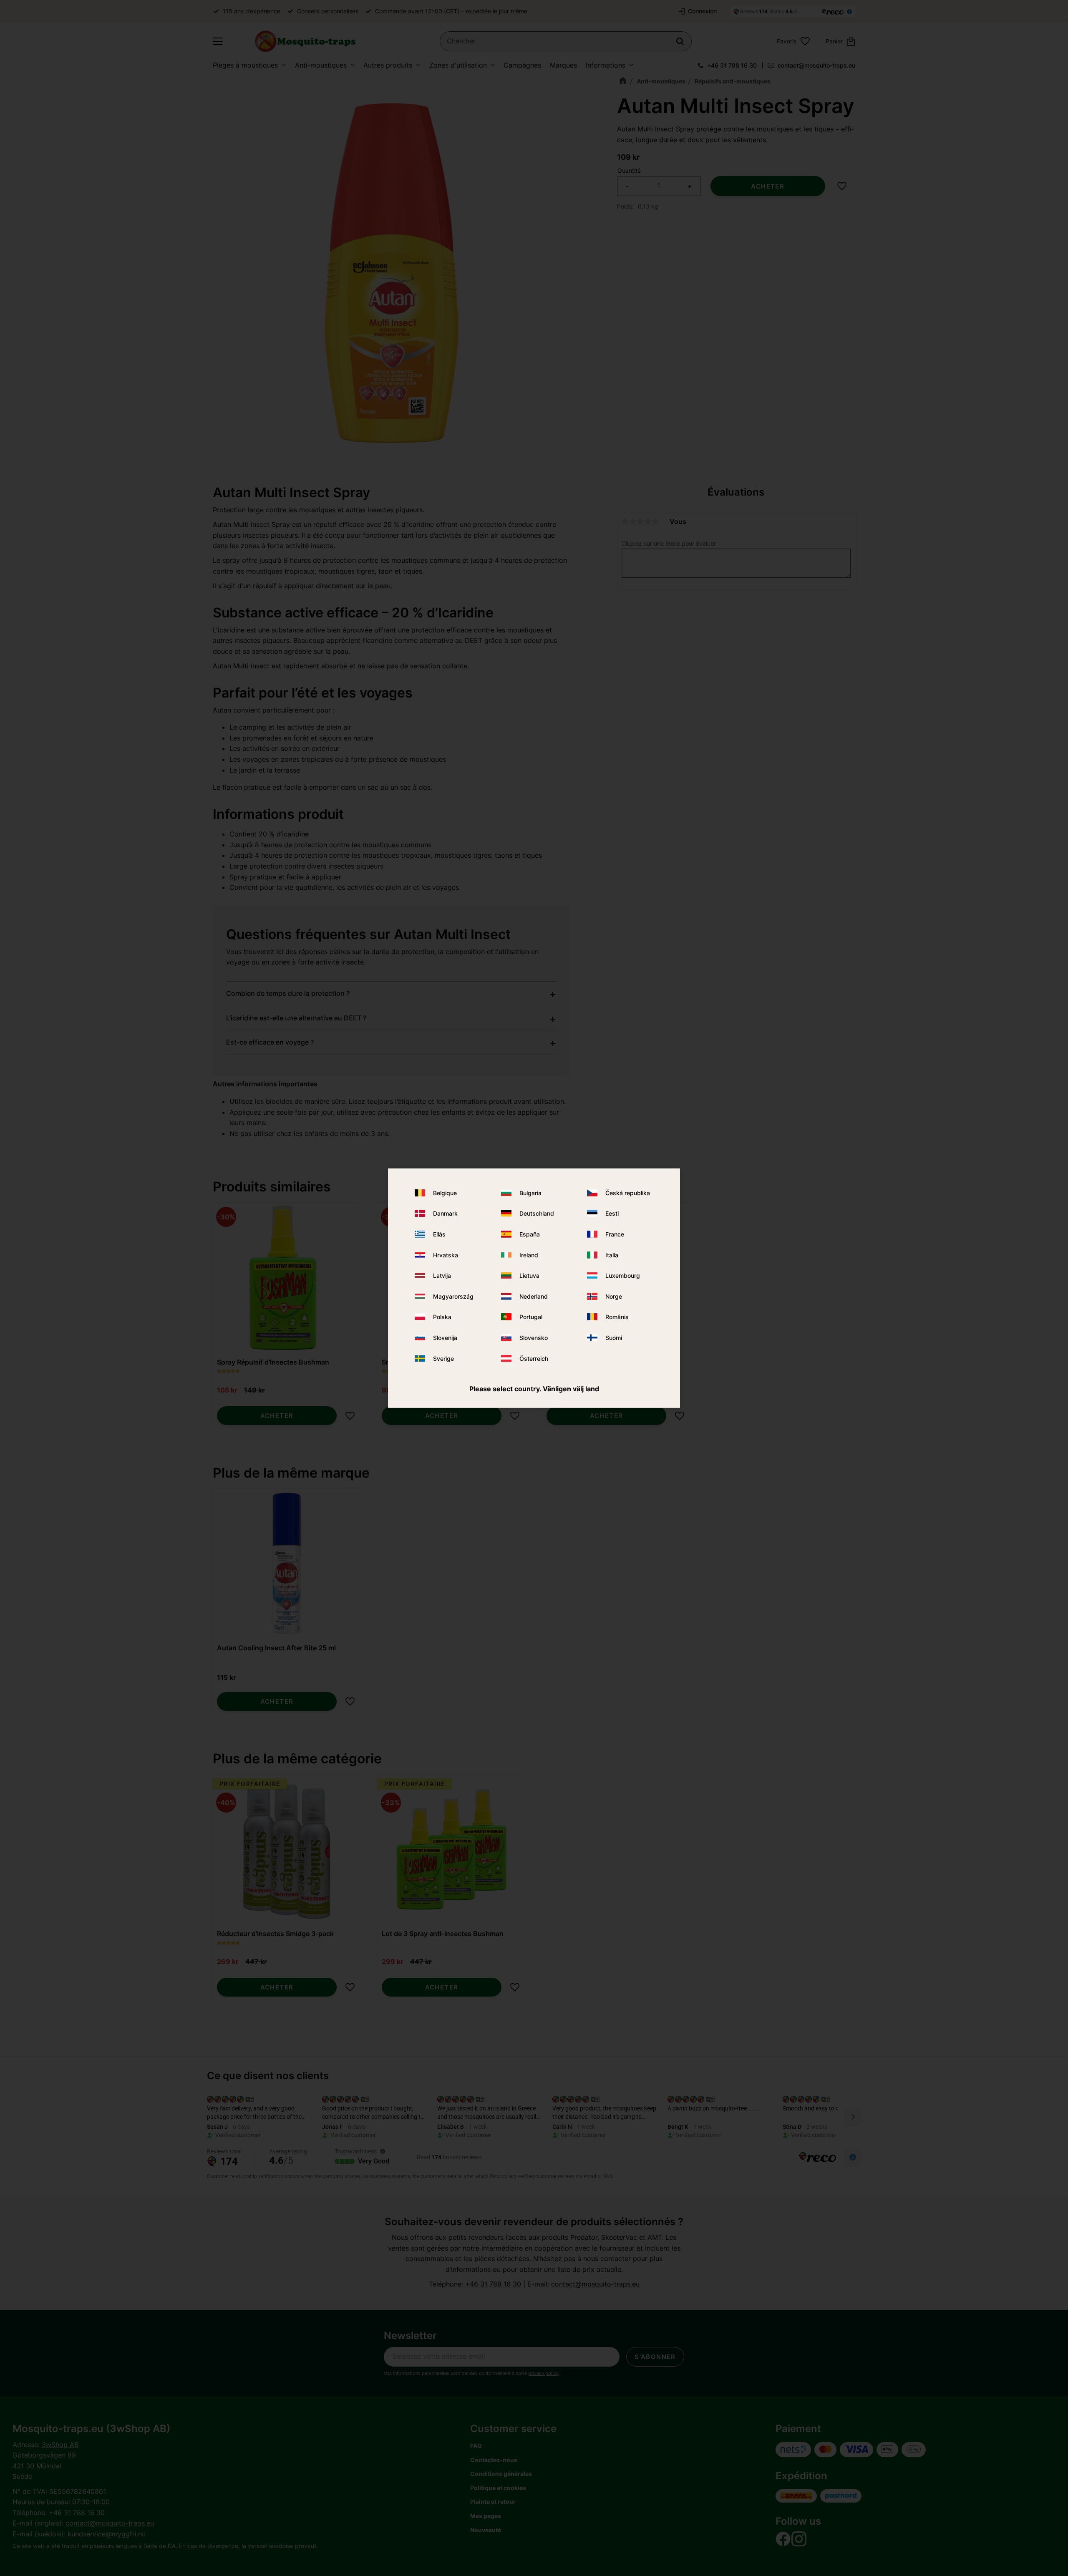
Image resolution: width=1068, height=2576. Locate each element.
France (615, 1234)
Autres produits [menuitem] (388, 65)
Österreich (534, 1358)
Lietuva (529, 1275)
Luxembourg (623, 1275)
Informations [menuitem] (606, 65)
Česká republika (628, 1193)
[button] (218, 41)
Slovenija (445, 1338)
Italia (612, 1255)
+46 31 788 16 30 (732, 65)
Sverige (443, 1358)
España (530, 1234)
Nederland (534, 1296)
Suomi (614, 1338)
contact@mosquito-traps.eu (816, 65)
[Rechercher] (680, 41)
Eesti (612, 1213)
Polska (442, 1317)
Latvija (442, 1275)
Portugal (531, 1317)
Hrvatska (446, 1255)
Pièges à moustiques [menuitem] (245, 65)
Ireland (529, 1255)
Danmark (445, 1213)
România (617, 1317)
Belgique (445, 1193)
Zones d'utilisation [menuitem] (458, 65)
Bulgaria (530, 1193)
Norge (614, 1296)
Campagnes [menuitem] (522, 65)
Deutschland (537, 1213)
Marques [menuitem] (563, 65)
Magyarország (453, 1296)
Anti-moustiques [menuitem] (321, 65)
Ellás (439, 1234)
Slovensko (534, 1338)
